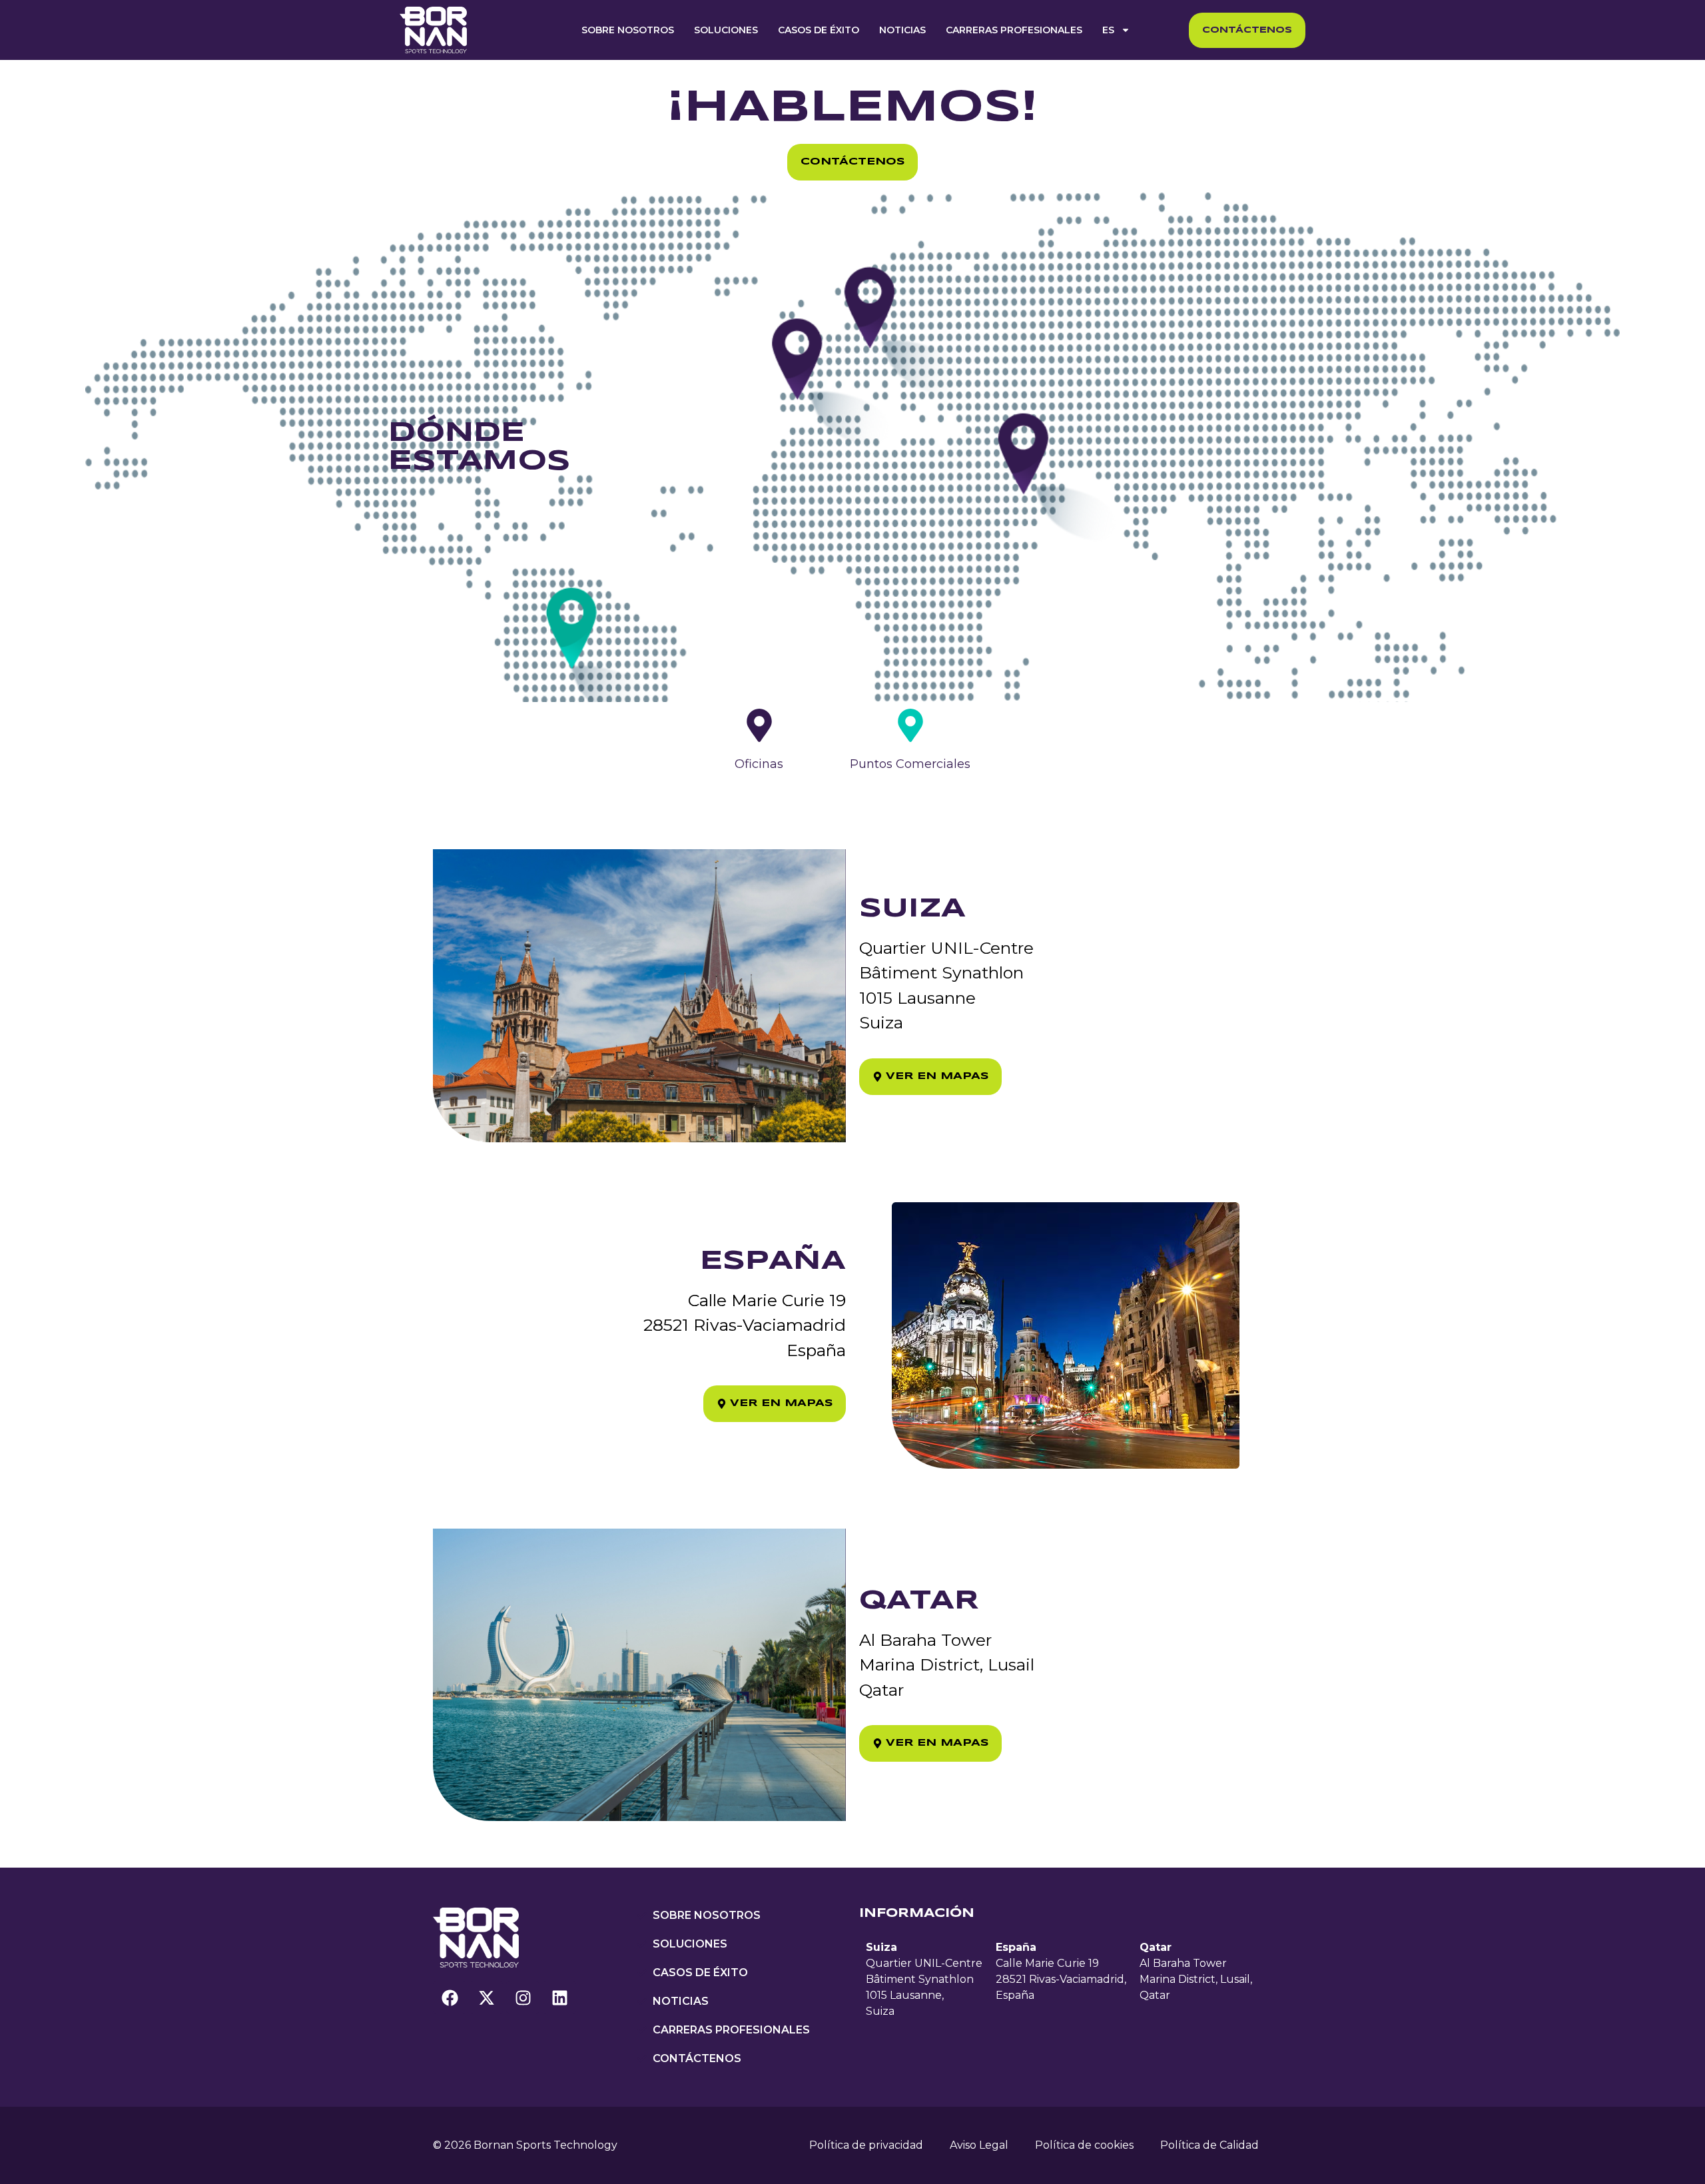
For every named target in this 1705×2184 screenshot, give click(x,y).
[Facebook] (450, 1998)
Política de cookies (1084, 2145)
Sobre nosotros (628, 30)
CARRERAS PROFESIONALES (1014, 30)
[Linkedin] (559, 1998)
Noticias (902, 30)
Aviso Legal (979, 2145)
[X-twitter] (486, 1998)
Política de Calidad (1209, 2145)
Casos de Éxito (819, 30)
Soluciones (726, 30)
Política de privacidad (866, 2145)
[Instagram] (523, 1998)
